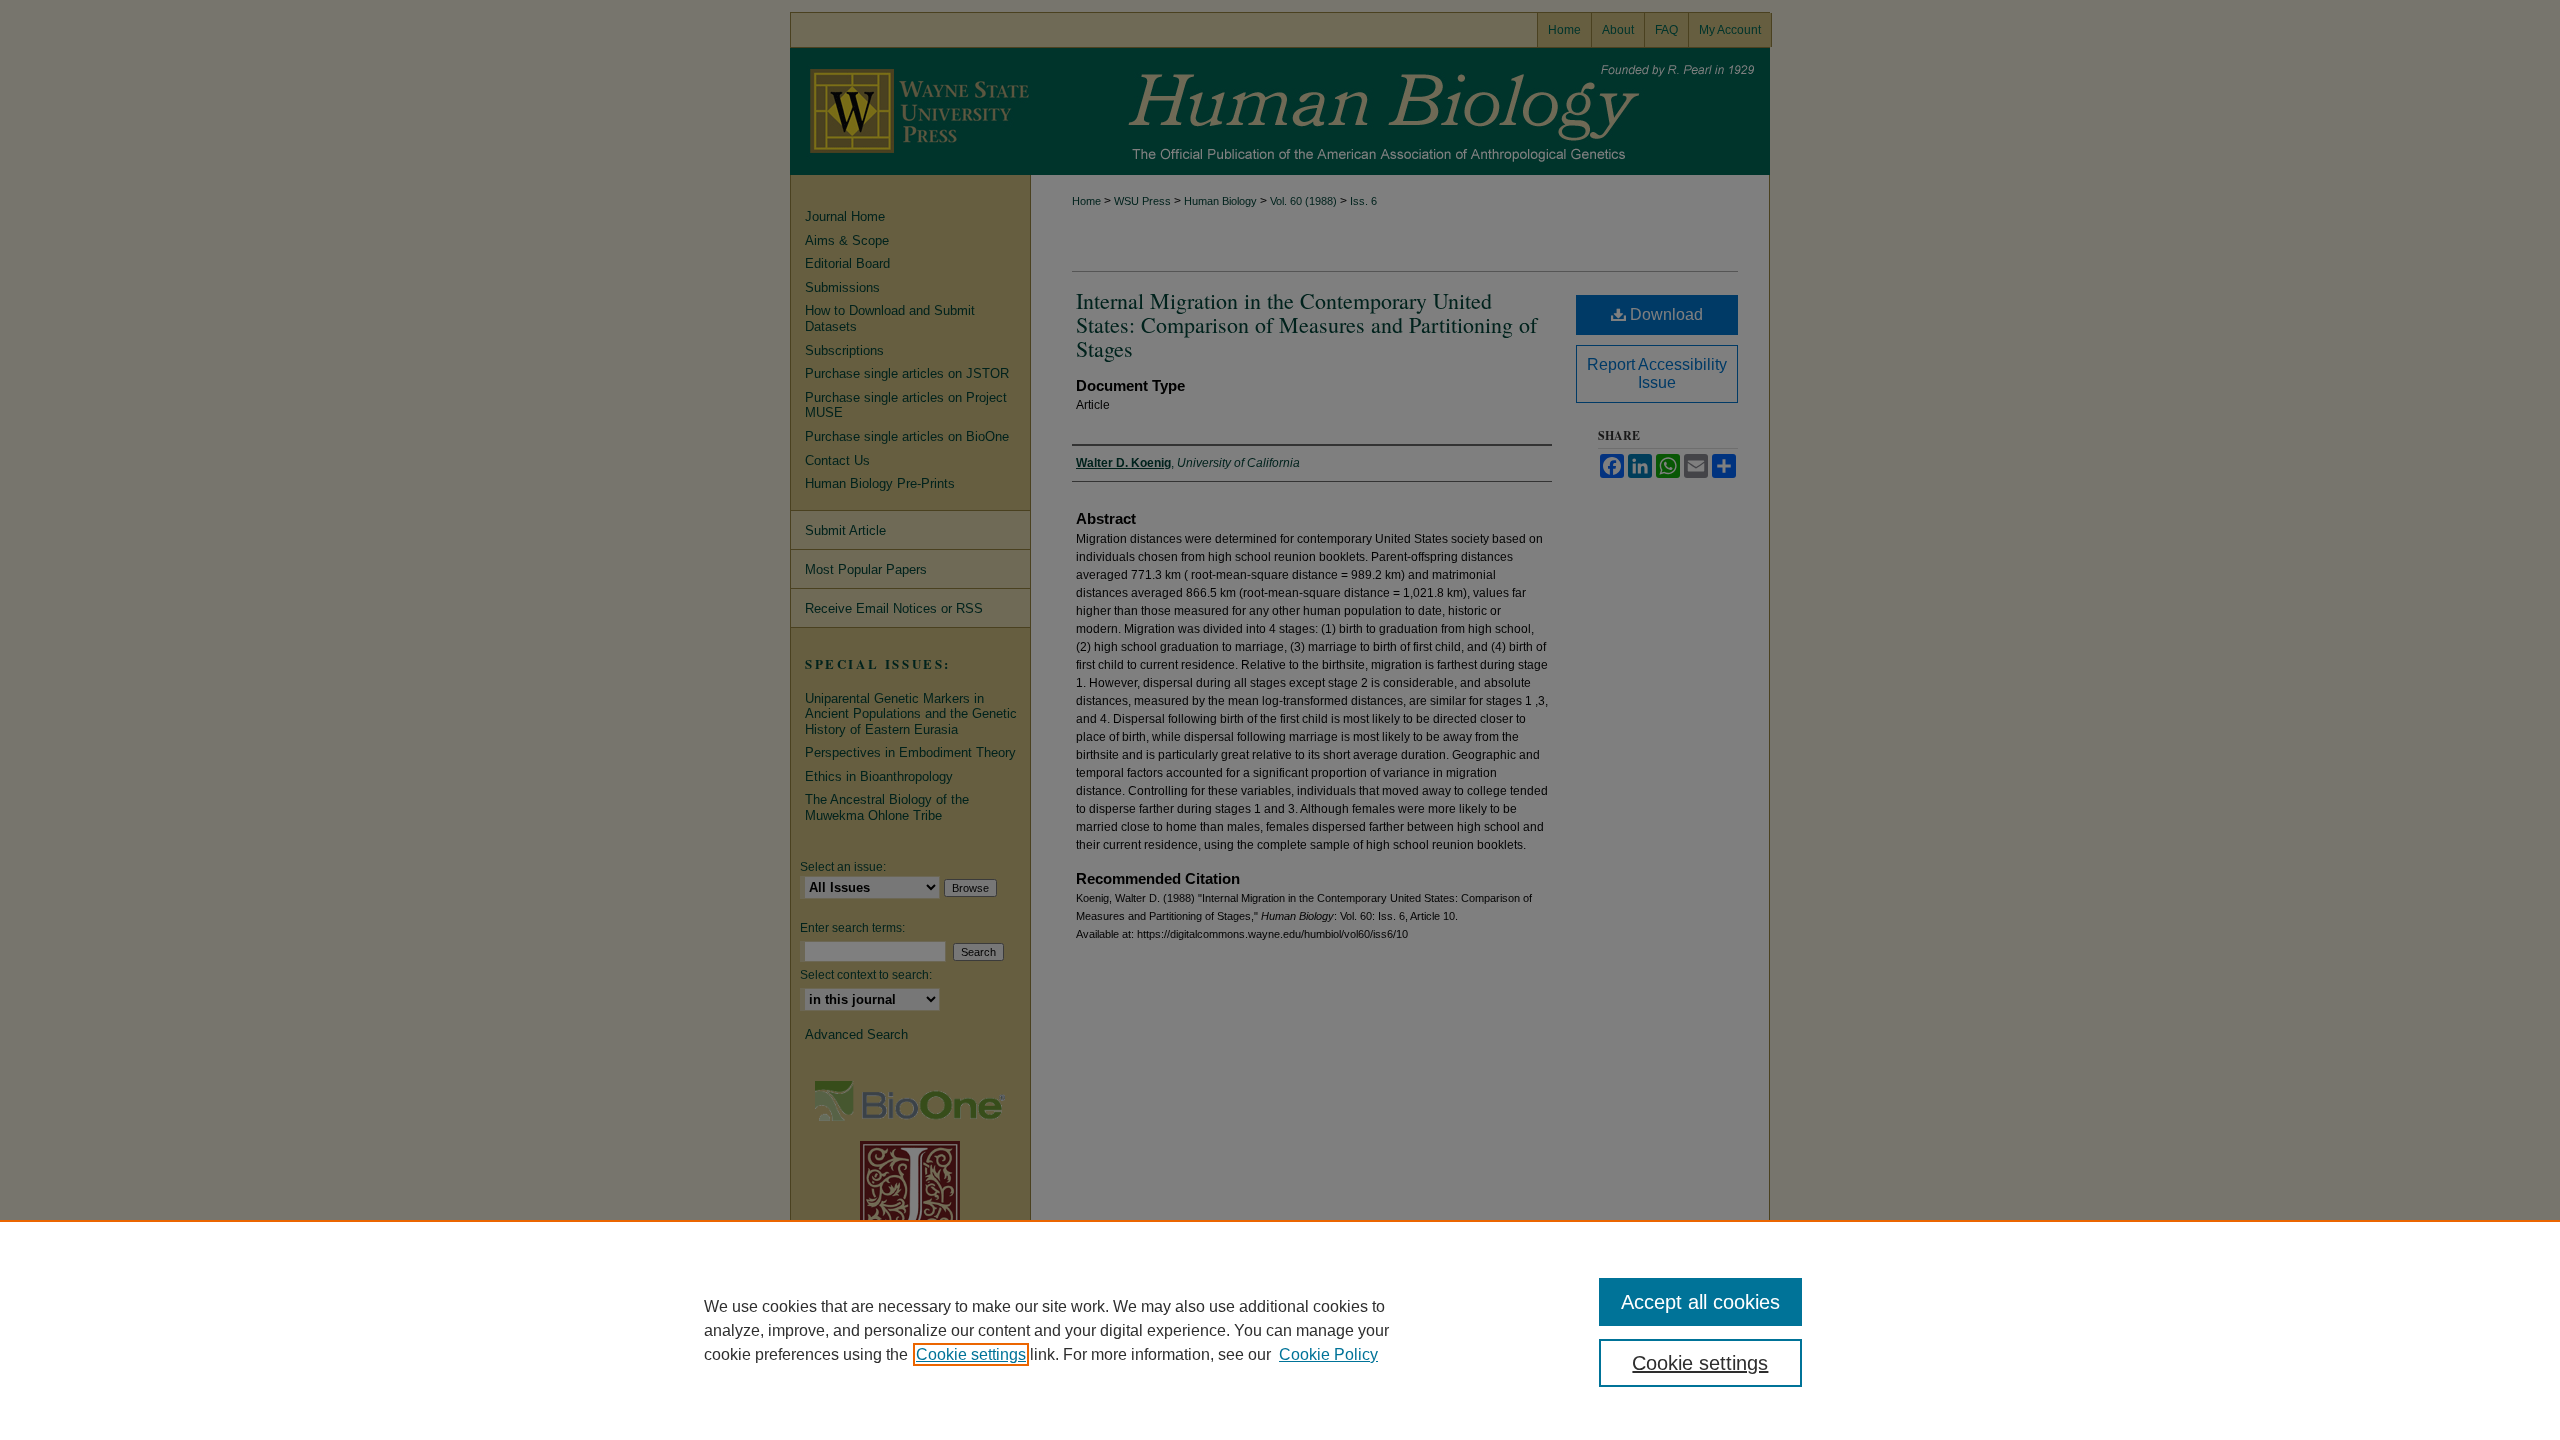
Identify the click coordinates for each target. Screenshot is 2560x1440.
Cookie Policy (1328, 1354)
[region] (1280, 1330)
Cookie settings (971, 1354)
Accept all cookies (1700, 1302)
